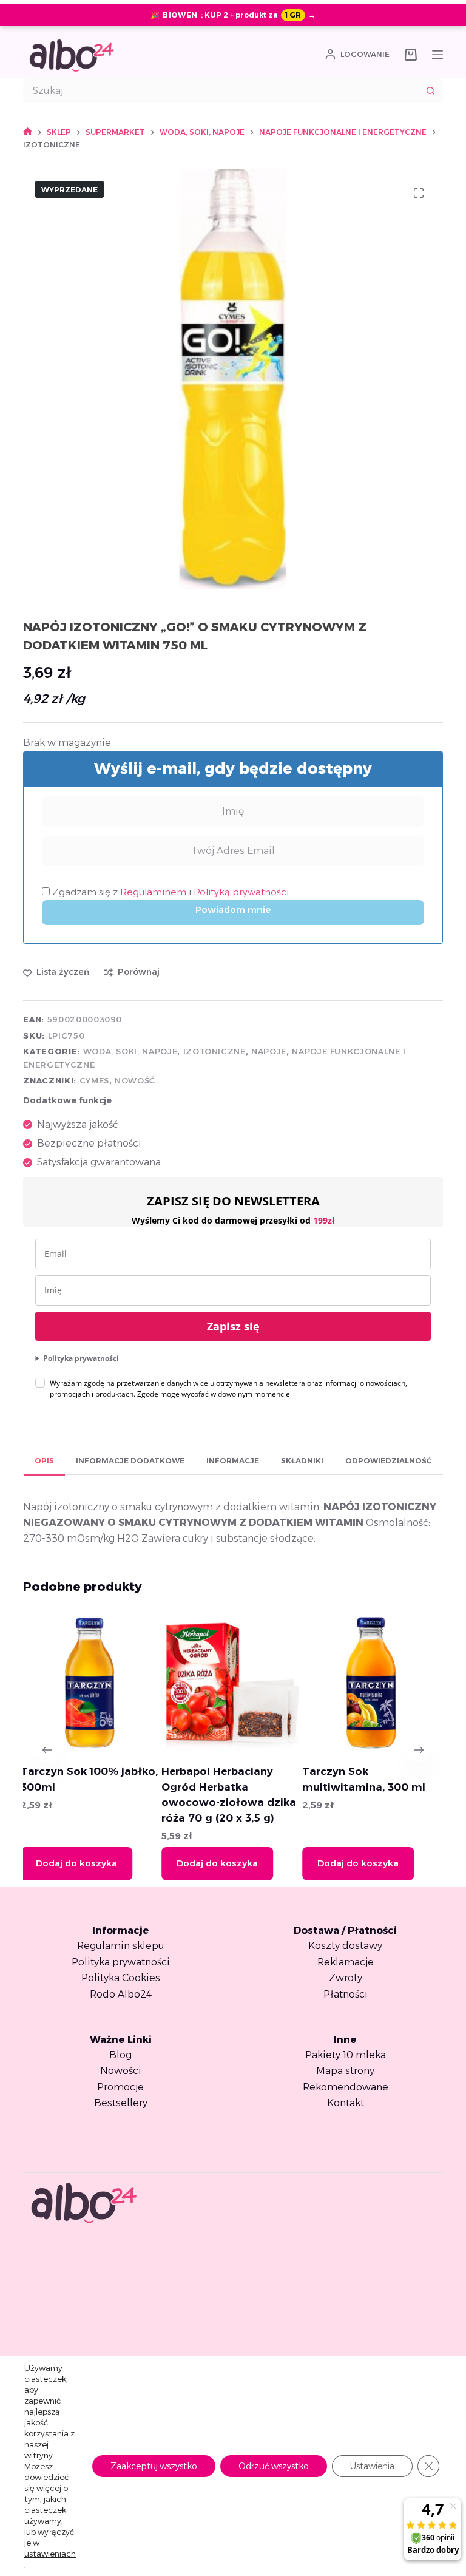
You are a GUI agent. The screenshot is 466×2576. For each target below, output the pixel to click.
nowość (135, 1080)
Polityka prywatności (81, 1358)
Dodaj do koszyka (86, 1863)
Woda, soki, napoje (130, 1051)
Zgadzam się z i (169, 892)
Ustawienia (372, 2466)
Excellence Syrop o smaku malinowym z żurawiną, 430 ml (367, 1787)
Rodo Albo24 (121, 1994)
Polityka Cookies (121, 1978)
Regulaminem (154, 892)
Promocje (120, 2087)
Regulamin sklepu (121, 1946)
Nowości (121, 2071)
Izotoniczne (214, 1051)
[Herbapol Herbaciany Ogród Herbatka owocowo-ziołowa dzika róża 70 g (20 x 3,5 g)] (99, 1683)
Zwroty (346, 1978)
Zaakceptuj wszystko (154, 2466)
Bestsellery (121, 2103)
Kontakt (346, 2103)
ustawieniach (50, 2554)
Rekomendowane (346, 2087)
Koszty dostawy (345, 1946)
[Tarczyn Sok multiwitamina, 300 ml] (239, 1683)
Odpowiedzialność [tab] (388, 1461)
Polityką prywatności (241, 892)
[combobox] (221, 90)
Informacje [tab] (233, 1461)
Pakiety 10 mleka (346, 2055)
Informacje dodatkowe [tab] (130, 1461)
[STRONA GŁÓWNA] (28, 132)
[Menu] (437, 55)
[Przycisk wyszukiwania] (431, 90)
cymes (94, 1080)
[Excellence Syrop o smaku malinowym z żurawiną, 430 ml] (380, 1683)
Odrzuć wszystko (274, 2466)
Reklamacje (346, 1962)
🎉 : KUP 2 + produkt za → (233, 15)
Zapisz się (233, 1326)
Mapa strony (345, 2071)
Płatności (346, 1994)
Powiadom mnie (233, 910)
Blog (120, 2055)
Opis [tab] (44, 1461)
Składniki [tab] (302, 1461)
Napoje (269, 1051)
